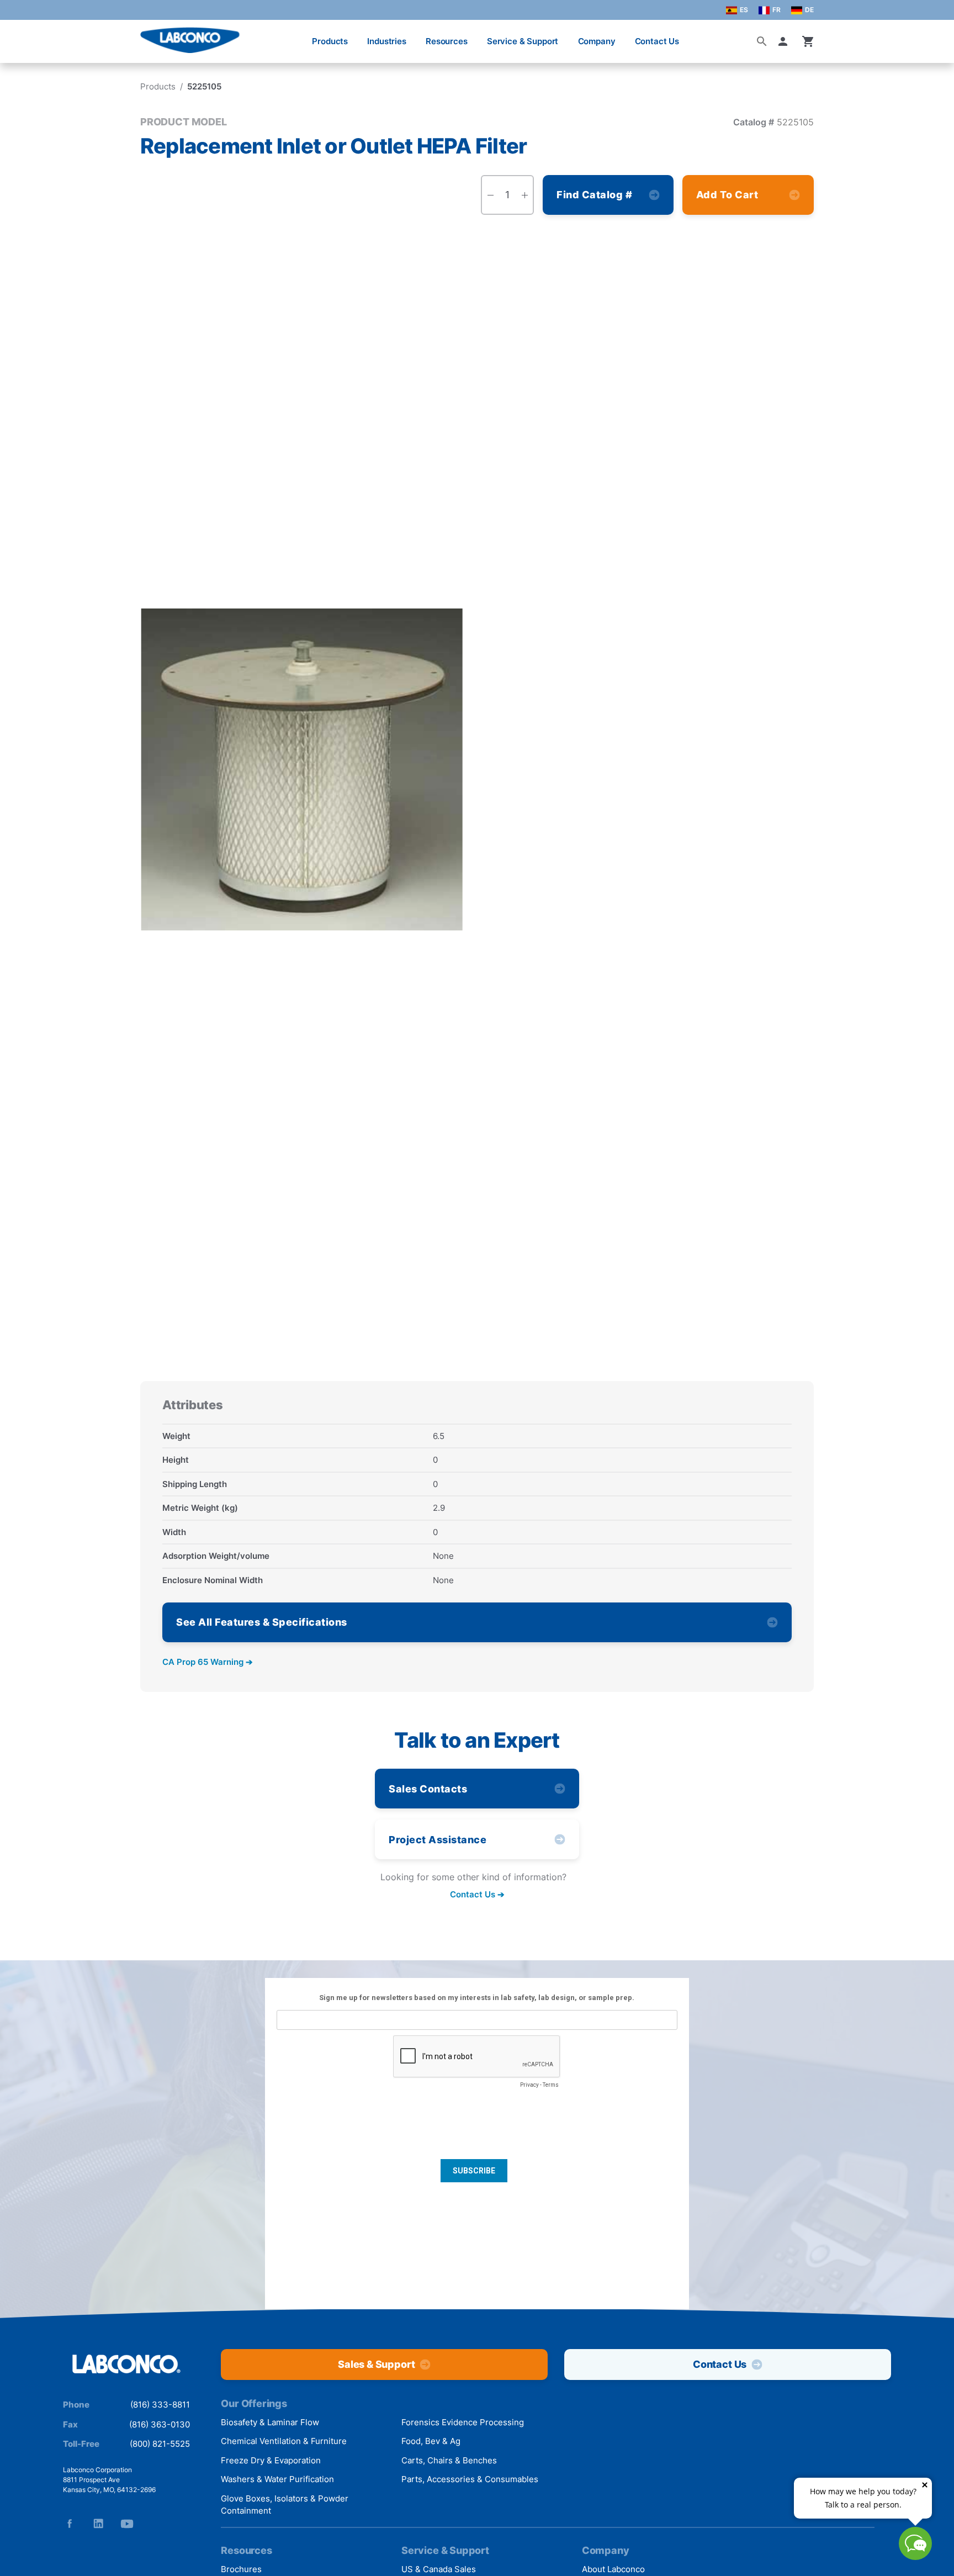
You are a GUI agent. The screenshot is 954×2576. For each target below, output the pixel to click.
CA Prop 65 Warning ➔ (208, 1662)
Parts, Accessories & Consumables (470, 2479)
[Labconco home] (126, 2365)
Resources (447, 41)
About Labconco (613, 2569)
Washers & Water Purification (277, 2479)
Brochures (241, 2569)
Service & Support (523, 41)
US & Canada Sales (439, 2569)
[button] (785, 41)
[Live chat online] (915, 2556)
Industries (387, 41)
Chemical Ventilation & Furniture (284, 2441)
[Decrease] (490, 195)
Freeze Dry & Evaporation (271, 2460)
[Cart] (808, 41)
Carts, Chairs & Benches (449, 2460)
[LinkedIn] (98, 2524)
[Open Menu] (20, 36)
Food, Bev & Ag (431, 2441)
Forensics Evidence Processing (463, 2422)
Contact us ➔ (477, 1895)
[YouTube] (127, 2524)
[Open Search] (762, 41)
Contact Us (657, 41)
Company (597, 41)
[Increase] (524, 195)
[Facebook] (70, 2524)
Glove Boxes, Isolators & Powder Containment (285, 2505)
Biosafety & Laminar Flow (270, 2422)
